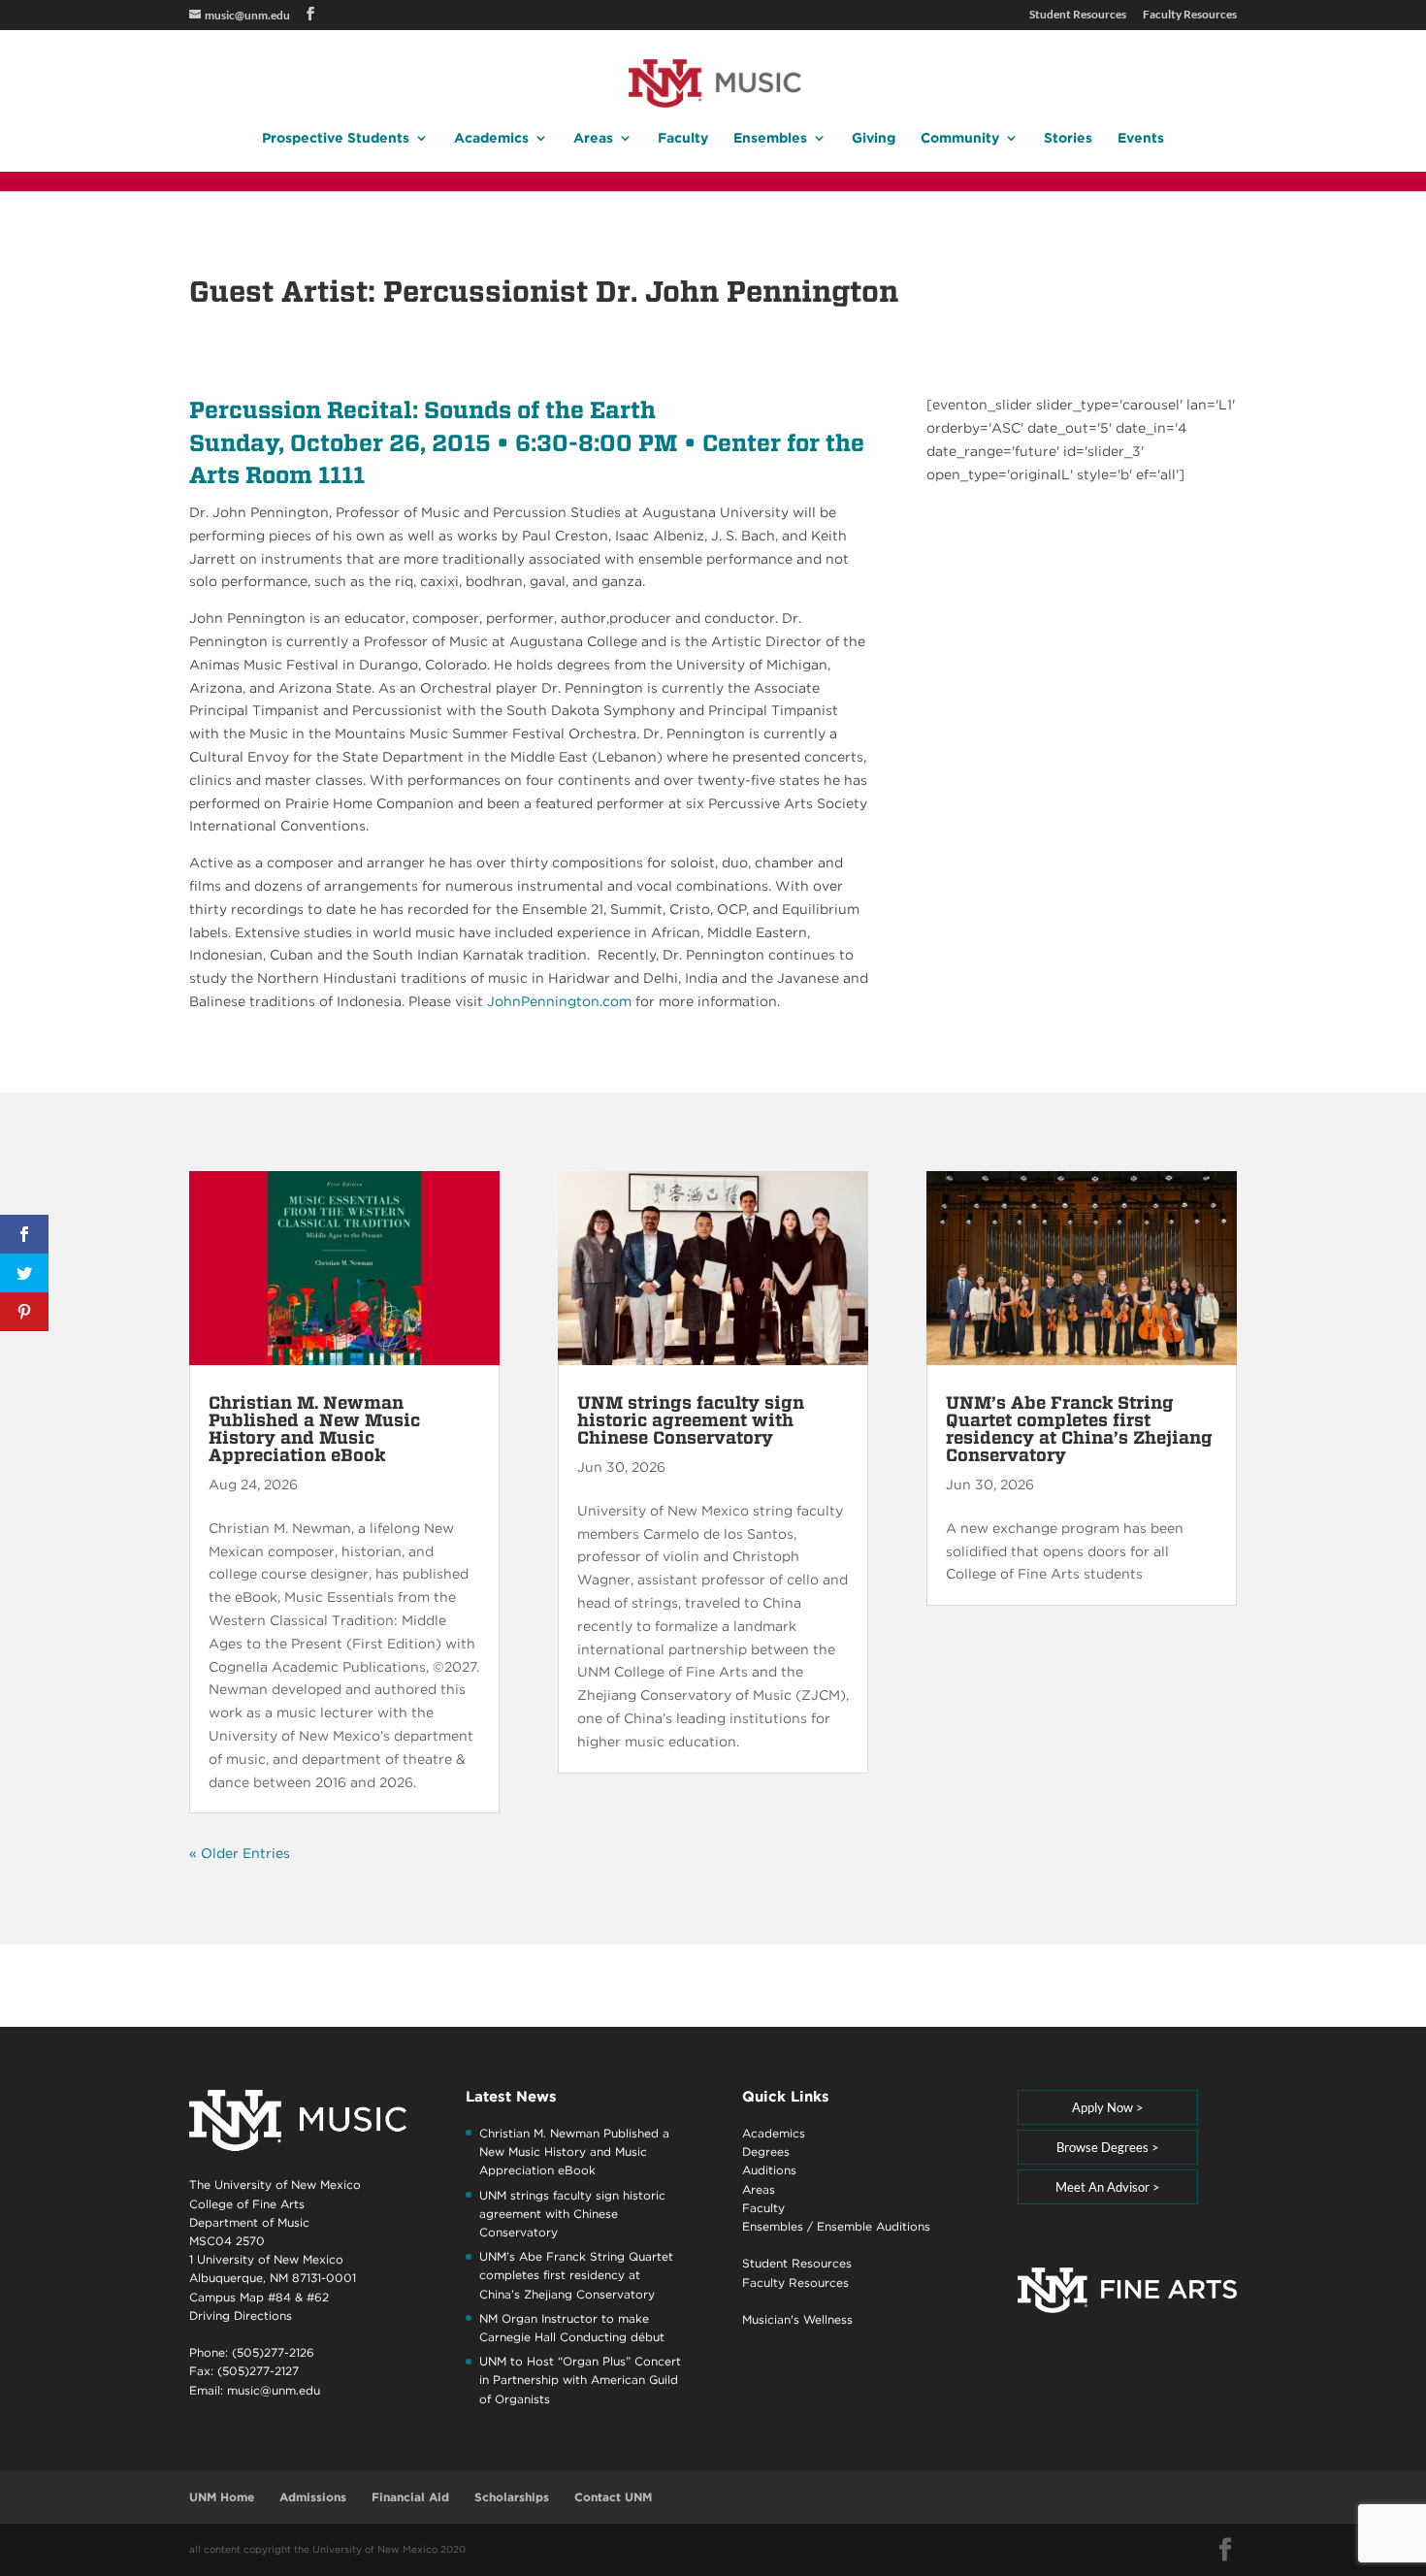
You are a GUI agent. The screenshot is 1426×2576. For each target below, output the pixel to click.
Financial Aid (410, 2497)
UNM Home (222, 2497)
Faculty (683, 138)
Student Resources (1078, 15)
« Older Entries (240, 1853)
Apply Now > (1108, 2107)
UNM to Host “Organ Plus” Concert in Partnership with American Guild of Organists (580, 2380)
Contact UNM (613, 2497)
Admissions (313, 2497)
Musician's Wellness (797, 2319)
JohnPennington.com (559, 1001)
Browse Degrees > (1108, 2147)
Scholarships (512, 2497)
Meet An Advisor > (1108, 2187)
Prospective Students (336, 138)
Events (1141, 138)
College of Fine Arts (247, 2204)
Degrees (766, 2152)
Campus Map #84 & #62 (259, 2297)
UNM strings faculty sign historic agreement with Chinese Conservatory (691, 1420)
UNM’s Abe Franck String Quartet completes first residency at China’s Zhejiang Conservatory (1079, 1429)
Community (960, 138)
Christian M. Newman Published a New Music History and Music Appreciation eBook (314, 1429)
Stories (1068, 138)
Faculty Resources (1190, 15)
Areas (593, 138)
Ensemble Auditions (874, 2226)
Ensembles (770, 138)
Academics (491, 138)
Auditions (769, 2170)
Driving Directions (241, 2315)
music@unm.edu (274, 2390)
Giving (874, 138)
